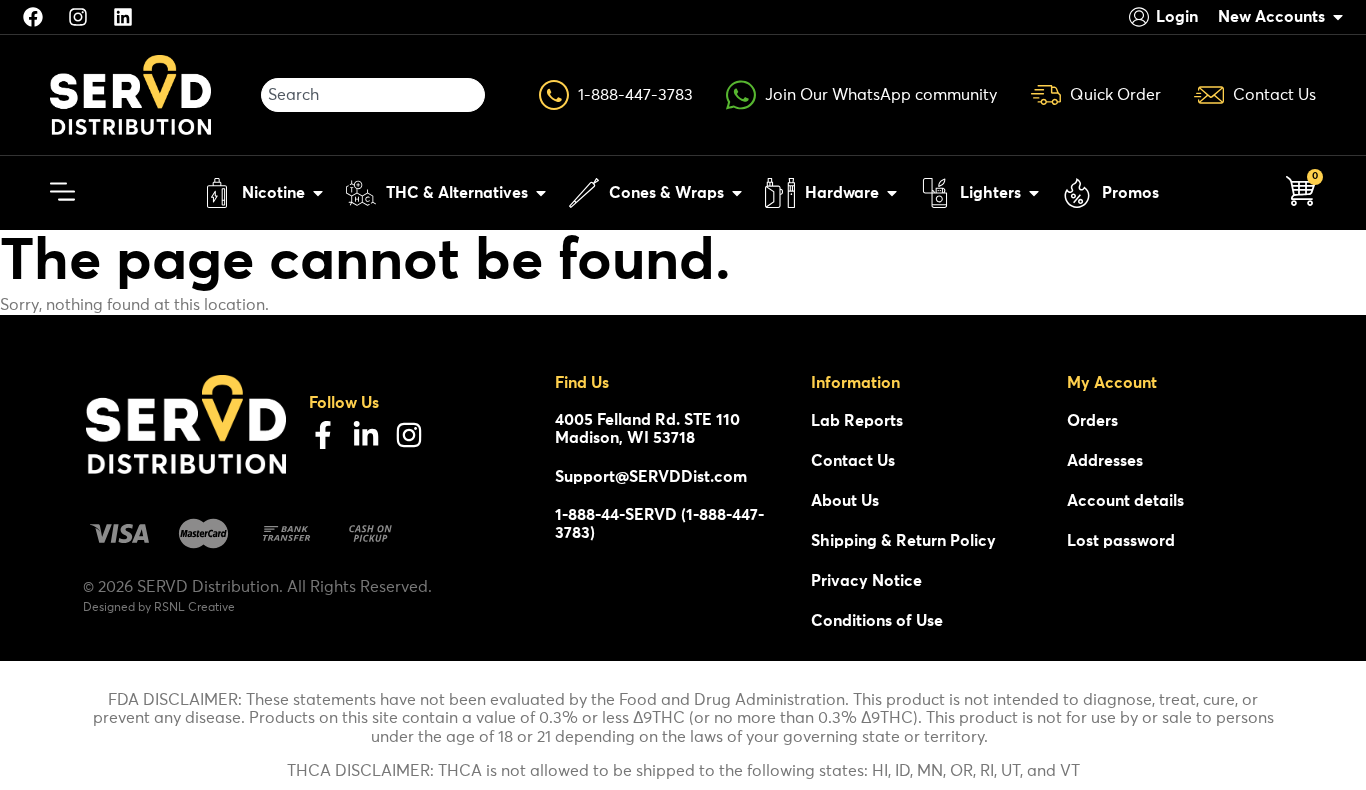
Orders (1092, 421)
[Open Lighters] (1034, 193)
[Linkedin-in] (366, 435)
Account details (1125, 501)
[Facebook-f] (323, 435)
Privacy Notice (866, 581)
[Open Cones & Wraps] (737, 193)
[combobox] (373, 95)
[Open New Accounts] (1338, 17)
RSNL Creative (194, 608)
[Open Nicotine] (318, 193)
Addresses (1105, 461)
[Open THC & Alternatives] (541, 193)
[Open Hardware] (892, 193)
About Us (845, 501)
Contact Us (853, 461)
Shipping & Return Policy (903, 541)
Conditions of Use (877, 621)
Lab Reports (857, 421)
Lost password (1121, 541)
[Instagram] (409, 435)
